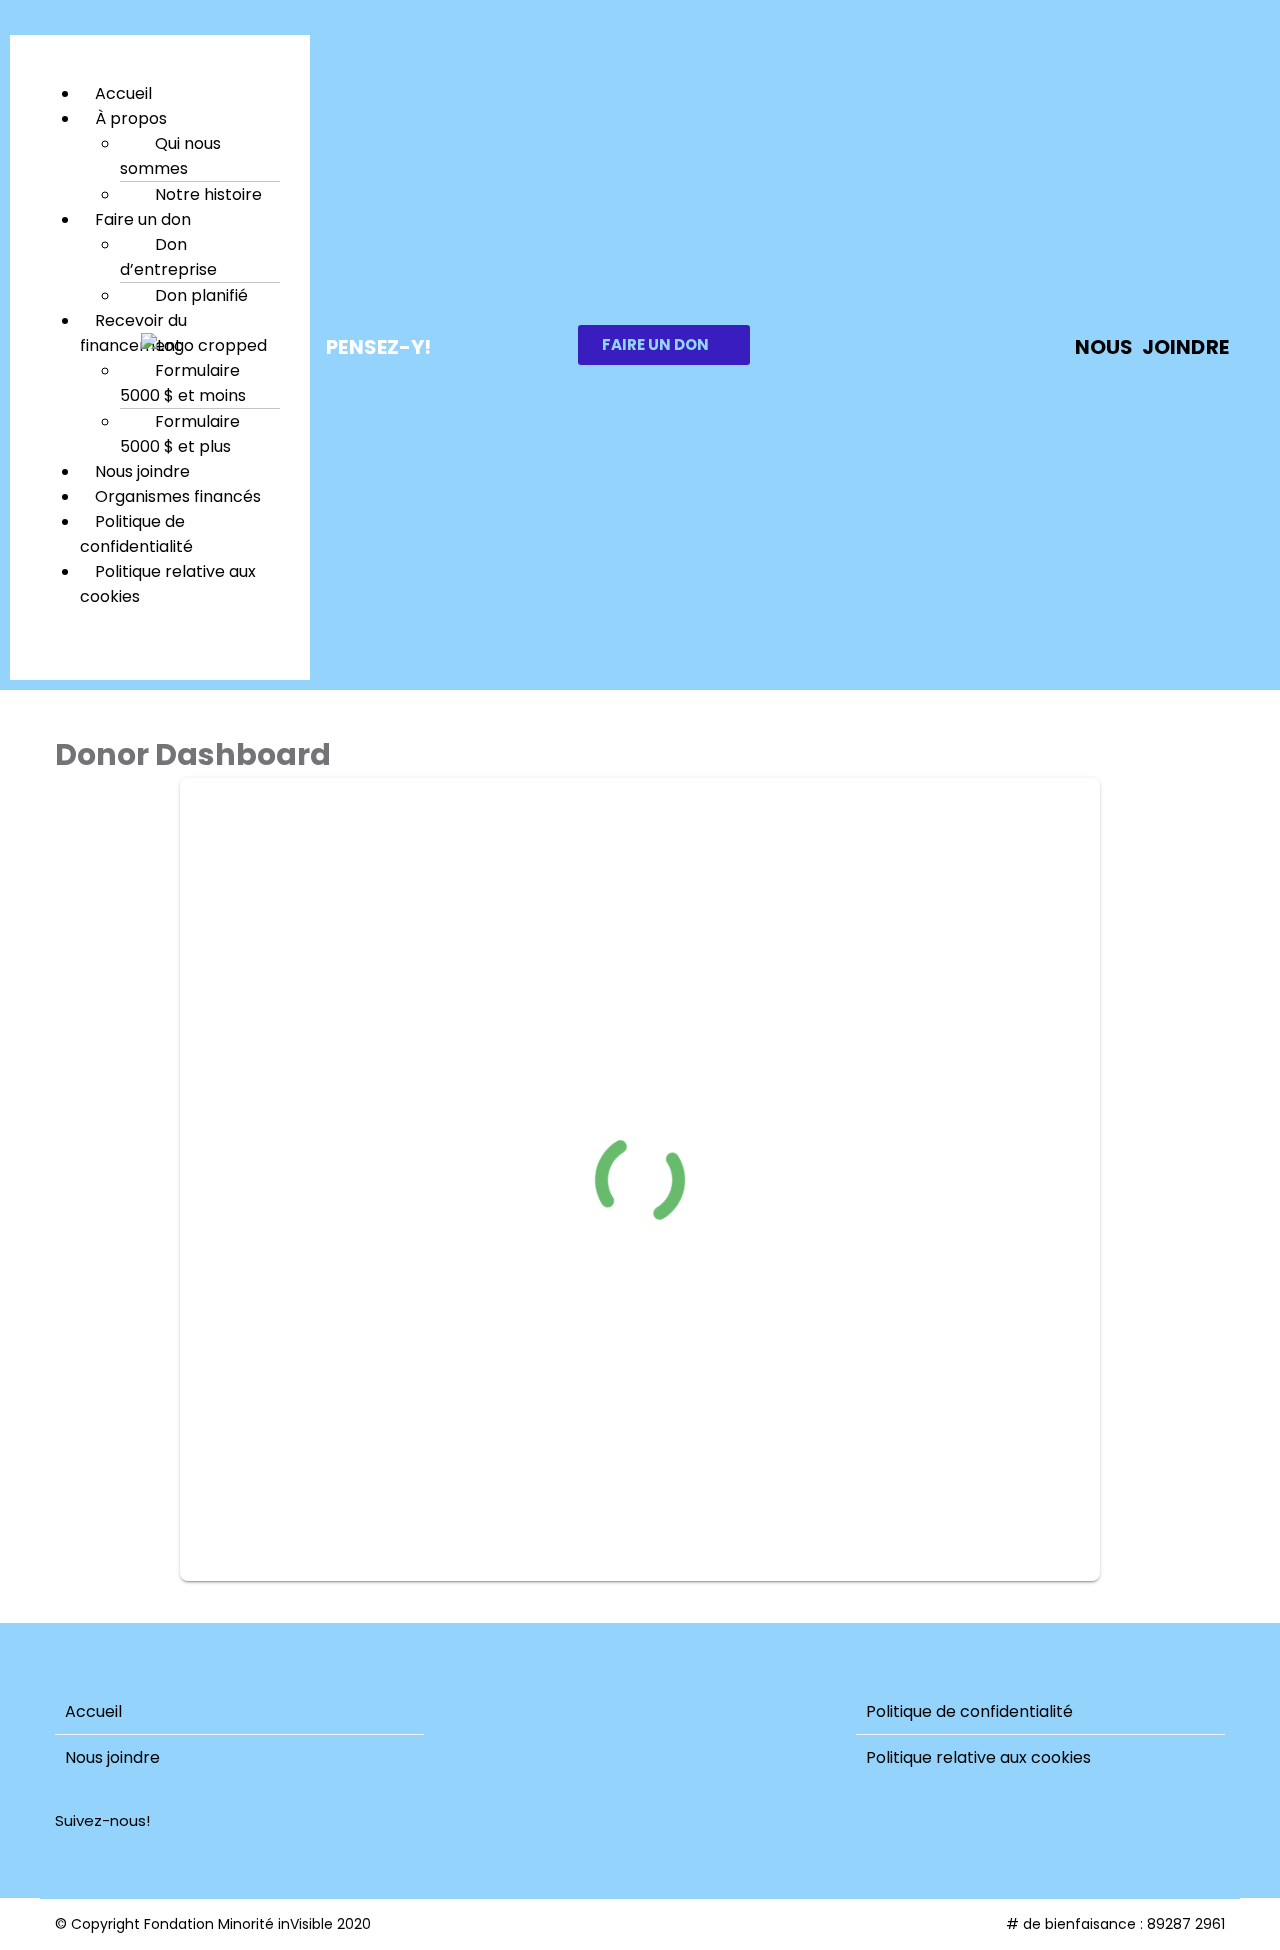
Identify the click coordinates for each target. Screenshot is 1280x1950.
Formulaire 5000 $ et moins (183, 383)
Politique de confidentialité (136, 534)
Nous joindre (112, 1757)
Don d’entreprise (168, 257)
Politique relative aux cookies (168, 584)
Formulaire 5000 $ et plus (180, 434)
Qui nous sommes (170, 156)
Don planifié (201, 295)
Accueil (93, 1711)
